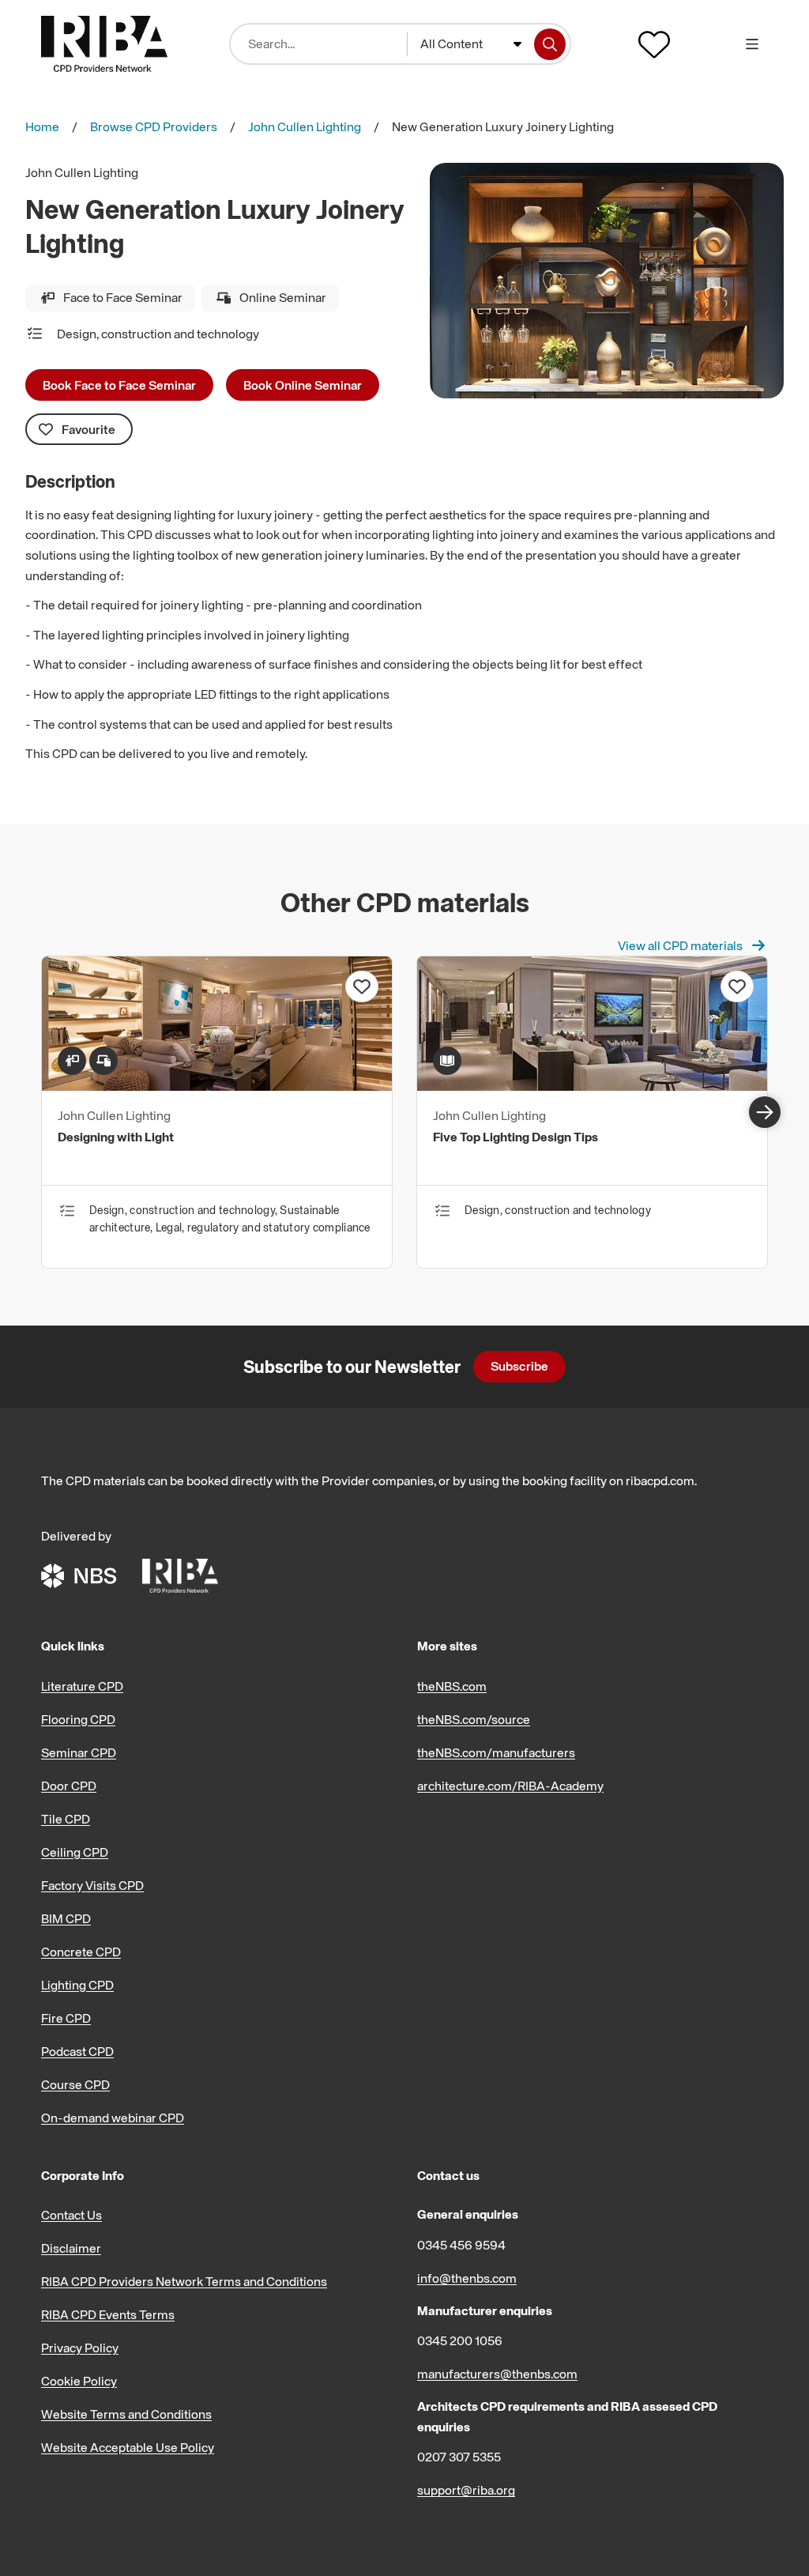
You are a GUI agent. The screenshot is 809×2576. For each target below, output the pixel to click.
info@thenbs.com (467, 2278)
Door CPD (69, 1786)
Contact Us (71, 2215)
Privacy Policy (80, 2348)
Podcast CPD (77, 2051)
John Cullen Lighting (305, 126)
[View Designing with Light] (217, 1086)
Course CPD (75, 2084)
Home (42, 126)
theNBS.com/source (474, 1719)
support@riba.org (466, 2490)
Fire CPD (66, 2018)
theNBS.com (452, 1686)
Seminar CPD (79, 1752)
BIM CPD (66, 1918)
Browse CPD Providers (154, 126)
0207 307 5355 (459, 2457)
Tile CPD (66, 1819)
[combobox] (471, 44)
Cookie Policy (79, 2381)
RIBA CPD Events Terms (108, 2314)
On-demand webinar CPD (113, 2118)
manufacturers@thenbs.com (497, 2374)
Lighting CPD (77, 1985)
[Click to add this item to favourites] (362, 986)
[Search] (550, 44)
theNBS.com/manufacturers (496, 1752)
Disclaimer (71, 2248)
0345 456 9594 (461, 2245)
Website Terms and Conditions (126, 2414)
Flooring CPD (78, 1719)
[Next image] (765, 1112)
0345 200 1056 (460, 2340)
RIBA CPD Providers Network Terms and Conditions (184, 2281)
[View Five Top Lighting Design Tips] (592, 1086)
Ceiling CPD (75, 1852)
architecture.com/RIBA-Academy (510, 1786)
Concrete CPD (81, 1952)
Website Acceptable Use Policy (128, 2447)
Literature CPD (82, 1686)
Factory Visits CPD (92, 1885)
